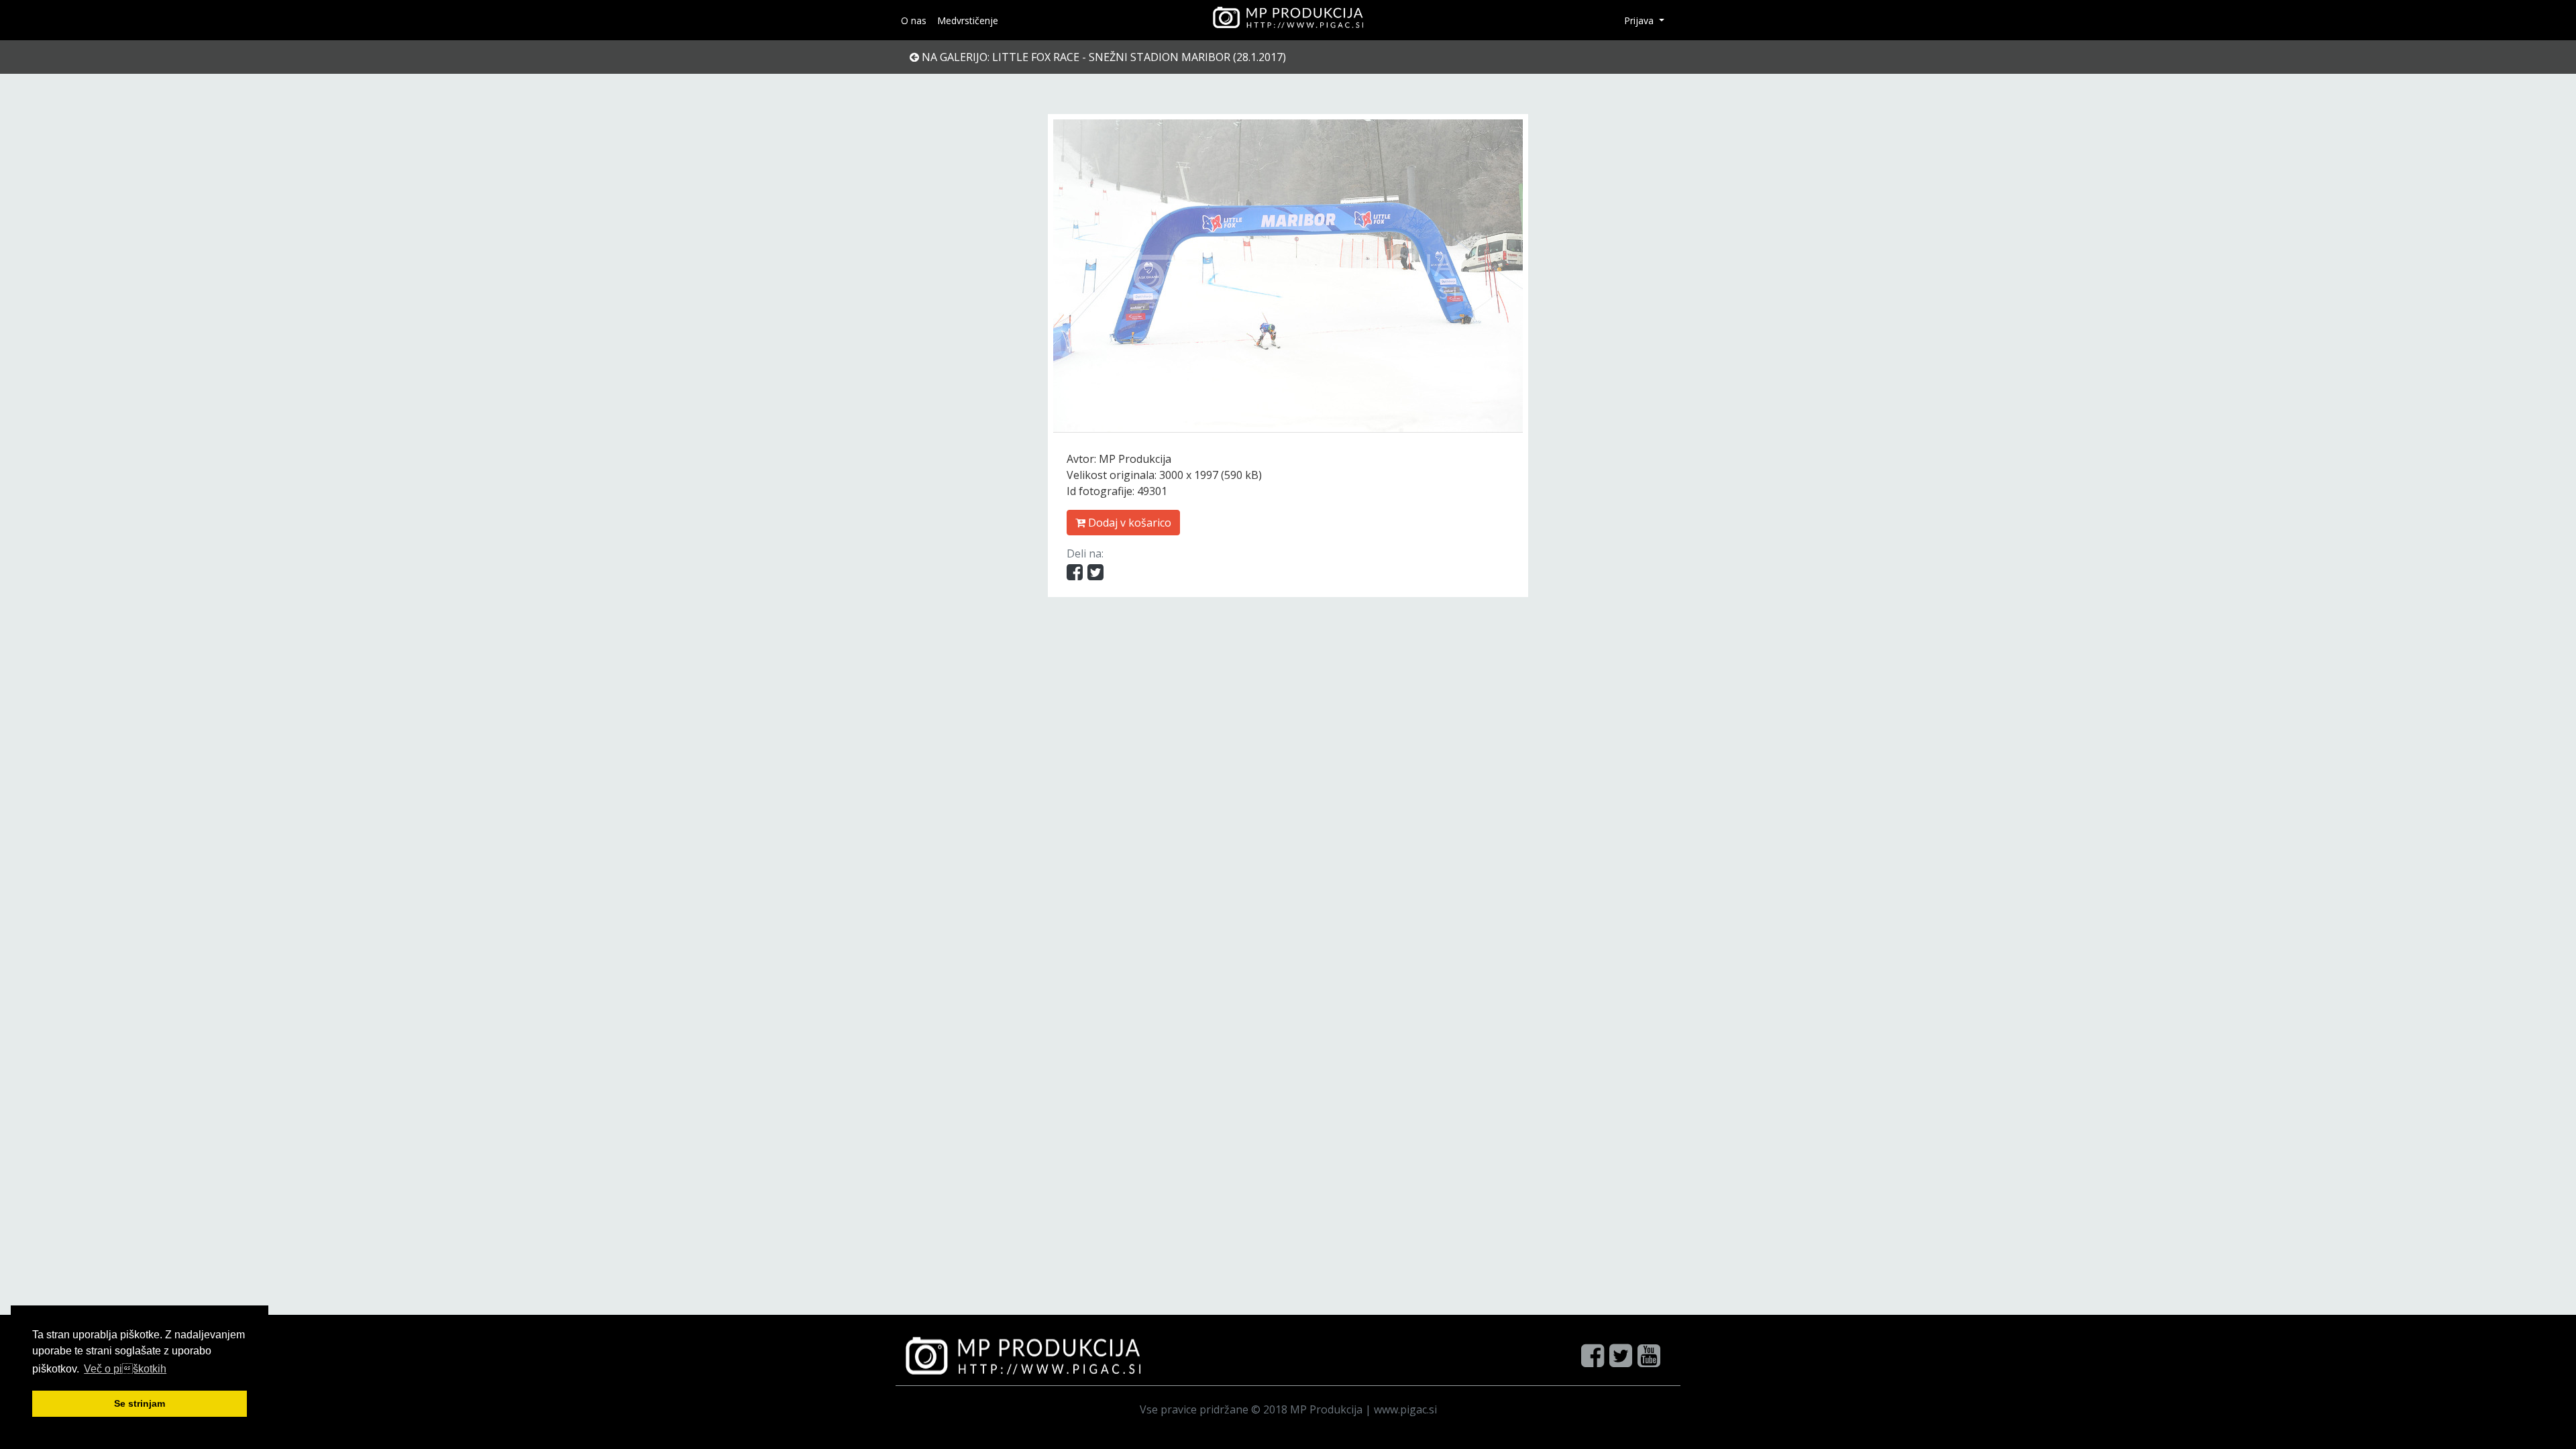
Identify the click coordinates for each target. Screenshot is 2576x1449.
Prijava (1640, 20)
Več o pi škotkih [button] (125, 1369)
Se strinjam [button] (140, 1403)
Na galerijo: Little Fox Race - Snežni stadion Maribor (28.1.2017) (1103, 57)
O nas (914, 20)
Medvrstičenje (968, 20)
